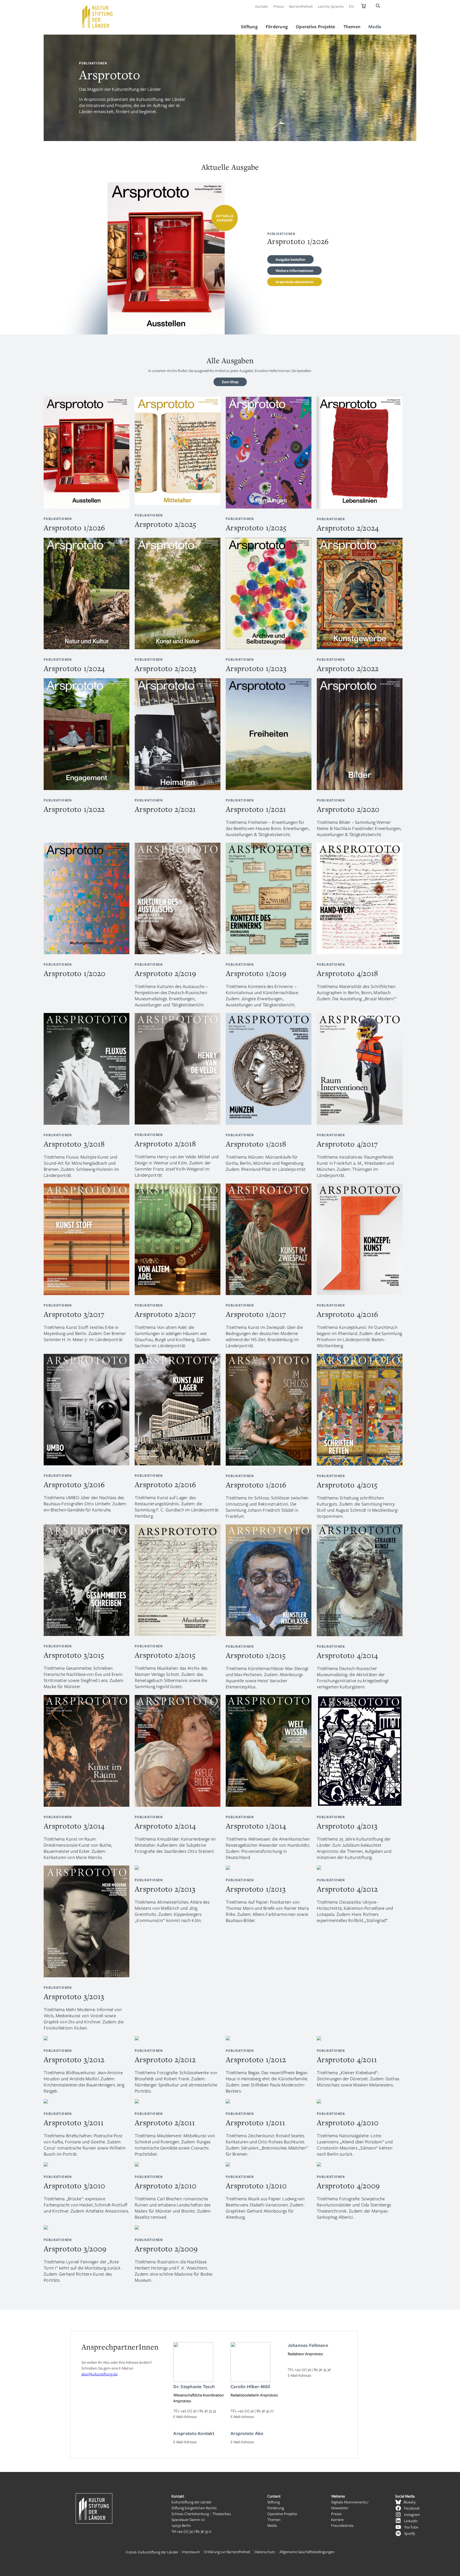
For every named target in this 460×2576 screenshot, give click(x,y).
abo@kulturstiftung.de (99, 2374)
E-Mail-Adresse (185, 2416)
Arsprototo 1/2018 (256, 1144)
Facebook (412, 2508)
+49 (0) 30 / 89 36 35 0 (194, 2531)
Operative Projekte (282, 2514)
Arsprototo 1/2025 (256, 528)
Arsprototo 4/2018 (347, 973)
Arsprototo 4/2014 (347, 1655)
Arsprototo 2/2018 (165, 1144)
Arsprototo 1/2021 (256, 809)
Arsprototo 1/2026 (74, 528)
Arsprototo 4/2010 (348, 2122)
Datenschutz (265, 2552)
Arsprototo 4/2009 (348, 2186)
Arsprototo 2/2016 (165, 1484)
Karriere (337, 2519)
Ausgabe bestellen (290, 259)
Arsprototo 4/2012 (347, 1889)
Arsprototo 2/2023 (165, 668)
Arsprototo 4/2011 (347, 2059)
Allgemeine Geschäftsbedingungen (307, 2552)
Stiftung (274, 2502)
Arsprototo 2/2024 (348, 528)
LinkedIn (411, 2521)
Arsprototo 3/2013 (74, 1996)
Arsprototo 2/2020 (348, 809)
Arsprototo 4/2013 (347, 1826)
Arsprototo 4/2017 (347, 1144)
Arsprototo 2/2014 (165, 1826)
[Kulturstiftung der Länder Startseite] (97, 16)
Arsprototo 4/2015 (347, 1485)
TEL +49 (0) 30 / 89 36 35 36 (309, 2369)
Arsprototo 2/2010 (166, 2186)
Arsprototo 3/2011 (74, 2122)
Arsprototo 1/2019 (256, 973)
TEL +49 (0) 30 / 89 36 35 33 (195, 2411)
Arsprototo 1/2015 (256, 1655)
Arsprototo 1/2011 (255, 2122)
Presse (279, 6)
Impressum (191, 2552)
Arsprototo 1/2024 (74, 668)
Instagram (412, 2514)
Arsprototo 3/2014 (74, 1826)
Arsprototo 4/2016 (347, 1314)
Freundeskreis (342, 2525)
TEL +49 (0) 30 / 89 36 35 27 (252, 2411)
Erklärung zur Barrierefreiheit (227, 2552)
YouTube (411, 2527)
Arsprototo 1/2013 (256, 1889)
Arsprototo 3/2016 (74, 1484)
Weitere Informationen (294, 270)
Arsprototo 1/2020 (75, 973)
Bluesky (410, 2502)
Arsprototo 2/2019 (165, 973)
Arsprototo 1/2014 (256, 1826)
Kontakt (262, 6)
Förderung (276, 2508)
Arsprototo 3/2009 (75, 2249)
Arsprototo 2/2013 (165, 1889)
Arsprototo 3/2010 (74, 2186)
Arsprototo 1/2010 (256, 2186)
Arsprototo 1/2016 (256, 1485)
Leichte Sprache (331, 6)
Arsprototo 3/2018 (74, 1144)
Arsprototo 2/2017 (165, 1314)
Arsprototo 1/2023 (256, 668)
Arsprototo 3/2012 (74, 2059)
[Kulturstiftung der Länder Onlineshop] (364, 6)
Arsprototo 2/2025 (165, 524)
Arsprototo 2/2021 (165, 809)
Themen (274, 2519)
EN (351, 6)
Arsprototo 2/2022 (348, 668)
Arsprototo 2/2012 (165, 2059)
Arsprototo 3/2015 (74, 1655)
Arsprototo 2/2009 (166, 2249)
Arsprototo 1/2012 (256, 2059)
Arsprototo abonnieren (295, 282)
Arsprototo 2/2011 (165, 2122)
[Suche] (378, 6)
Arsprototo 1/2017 (256, 1314)
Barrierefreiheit (301, 6)
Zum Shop (230, 382)
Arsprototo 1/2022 (74, 809)
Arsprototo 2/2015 (165, 1655)
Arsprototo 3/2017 (74, 1314)
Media (272, 2525)
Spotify (410, 2533)
